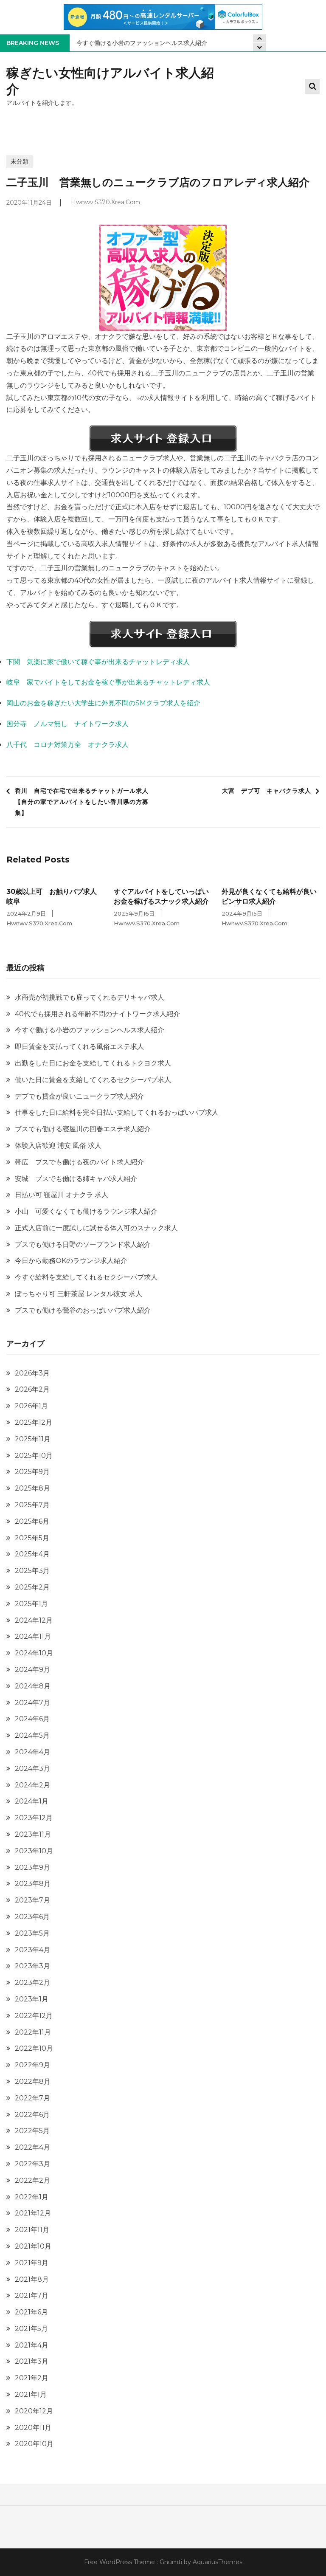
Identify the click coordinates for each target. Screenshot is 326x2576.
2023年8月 (33, 1884)
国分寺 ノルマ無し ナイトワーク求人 (67, 724)
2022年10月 (34, 2048)
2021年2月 (32, 2378)
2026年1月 (31, 1406)
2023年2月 (32, 1983)
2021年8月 (32, 2279)
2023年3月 (32, 1966)
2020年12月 (34, 2411)
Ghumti (171, 2562)
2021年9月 (32, 2263)
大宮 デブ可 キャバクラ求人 (267, 791)
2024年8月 (33, 1686)
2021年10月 (33, 2246)
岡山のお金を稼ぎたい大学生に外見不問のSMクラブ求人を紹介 (103, 703)
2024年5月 (32, 1735)
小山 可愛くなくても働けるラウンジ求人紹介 (86, 1211)
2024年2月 (32, 1785)
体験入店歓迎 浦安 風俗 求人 (58, 1146)
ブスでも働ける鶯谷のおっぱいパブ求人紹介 (83, 1310)
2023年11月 (33, 1834)
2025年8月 (32, 1488)
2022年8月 (33, 2081)
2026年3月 (32, 1373)
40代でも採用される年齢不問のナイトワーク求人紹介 (97, 1014)
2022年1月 (32, 2197)
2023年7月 (32, 1900)
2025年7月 (32, 1505)
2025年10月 (34, 1456)
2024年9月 (32, 1670)
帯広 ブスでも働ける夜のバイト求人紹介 (79, 1162)
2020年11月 (33, 2428)
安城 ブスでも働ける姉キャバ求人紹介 (76, 1179)
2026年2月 (32, 1389)
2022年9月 (32, 2065)
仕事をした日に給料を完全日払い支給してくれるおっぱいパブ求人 (117, 1112)
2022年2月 (32, 2180)
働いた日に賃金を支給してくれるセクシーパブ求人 (93, 1080)
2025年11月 (33, 1439)
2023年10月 (34, 1851)
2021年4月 (32, 2345)
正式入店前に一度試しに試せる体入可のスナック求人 (96, 1228)
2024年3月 (32, 1769)
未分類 (20, 161)
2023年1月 (32, 1999)
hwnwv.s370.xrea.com (105, 203)
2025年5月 (32, 1538)
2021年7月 (32, 2296)
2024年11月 (33, 1636)
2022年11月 (33, 2032)
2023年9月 (32, 1867)
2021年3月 (32, 2361)
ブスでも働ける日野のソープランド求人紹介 (83, 1244)
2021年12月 (33, 2213)
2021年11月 (32, 2230)
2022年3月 (32, 2164)
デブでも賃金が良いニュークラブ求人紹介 (79, 1096)
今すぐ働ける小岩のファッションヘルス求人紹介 (142, 43)
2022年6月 (32, 2115)
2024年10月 (34, 1653)
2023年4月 (32, 1950)
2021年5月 (31, 2329)
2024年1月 (32, 1801)
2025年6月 (32, 1521)
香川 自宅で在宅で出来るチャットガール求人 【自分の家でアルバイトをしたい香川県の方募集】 (85, 802)
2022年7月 (32, 2098)
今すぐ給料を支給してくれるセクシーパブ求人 (86, 1277)
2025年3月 (32, 1571)
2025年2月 (32, 1587)
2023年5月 (32, 1933)
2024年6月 (32, 1719)
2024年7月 (32, 1703)
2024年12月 (34, 1620)
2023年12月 (34, 1818)
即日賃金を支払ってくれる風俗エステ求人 (79, 1047)
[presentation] (259, 47)
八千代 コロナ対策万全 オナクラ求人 (67, 745)
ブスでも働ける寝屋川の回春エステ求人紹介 (83, 1129)
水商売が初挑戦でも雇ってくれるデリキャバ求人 (90, 997)
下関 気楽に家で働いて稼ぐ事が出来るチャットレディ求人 (98, 662)
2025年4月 (32, 1554)
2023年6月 (32, 1917)
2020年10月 (34, 2444)
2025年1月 (31, 1604)
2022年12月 (34, 2016)
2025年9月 (32, 1472)
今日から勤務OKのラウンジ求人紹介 (71, 1261)
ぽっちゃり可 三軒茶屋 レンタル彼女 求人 (79, 1294)
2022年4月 (32, 2147)
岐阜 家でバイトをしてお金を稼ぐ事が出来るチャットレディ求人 (108, 682)
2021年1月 (31, 2394)
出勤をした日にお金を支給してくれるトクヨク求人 (93, 1063)
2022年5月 (32, 2131)
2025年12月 (34, 1422)
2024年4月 (32, 1752)
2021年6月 (31, 2312)
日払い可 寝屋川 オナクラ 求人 (62, 1195)
